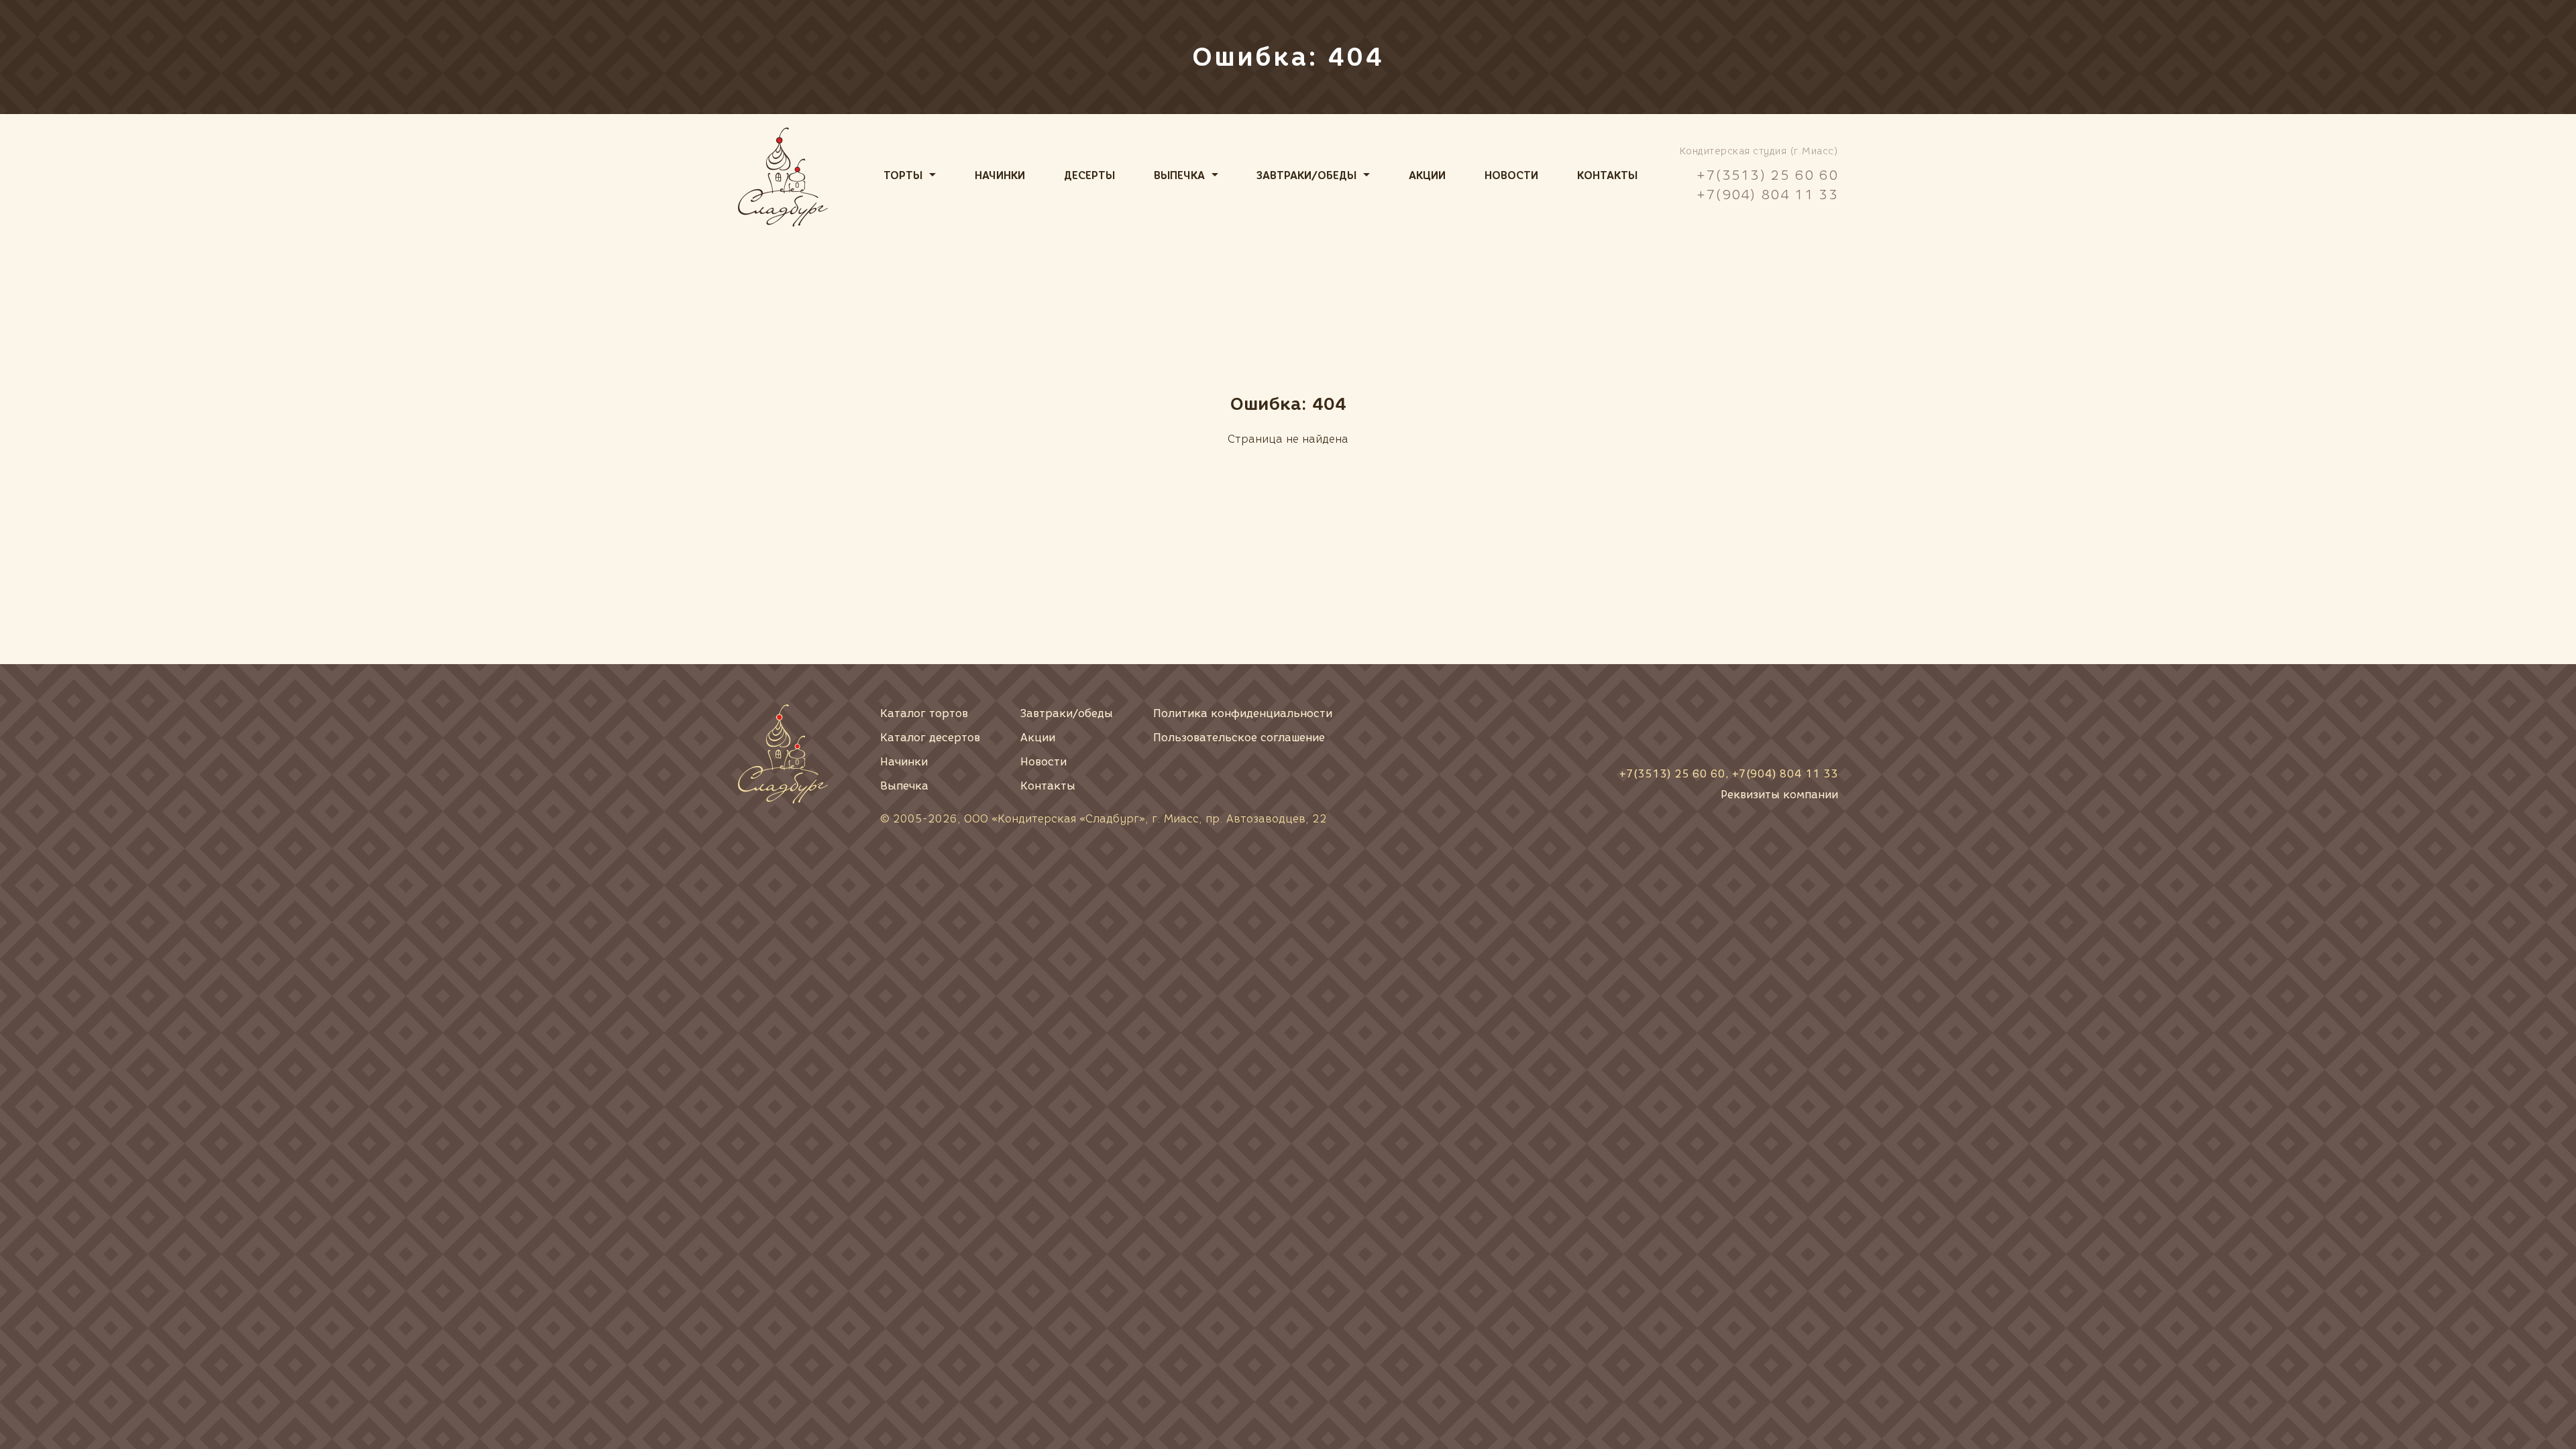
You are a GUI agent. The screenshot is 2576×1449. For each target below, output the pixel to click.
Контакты (1607, 175)
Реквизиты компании (1779, 795)
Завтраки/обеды (1306, 175)
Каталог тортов (924, 713)
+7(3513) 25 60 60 (1767, 175)
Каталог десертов (930, 738)
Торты (903, 175)
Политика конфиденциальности (1243, 713)
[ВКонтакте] (1731, 725)
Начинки (1000, 175)
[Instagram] (1822, 725)
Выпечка (1179, 175)
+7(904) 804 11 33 (1767, 195)
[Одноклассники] (1776, 725)
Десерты (1089, 175)
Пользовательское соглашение (1239, 738)
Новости (1511, 175)
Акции (1427, 175)
